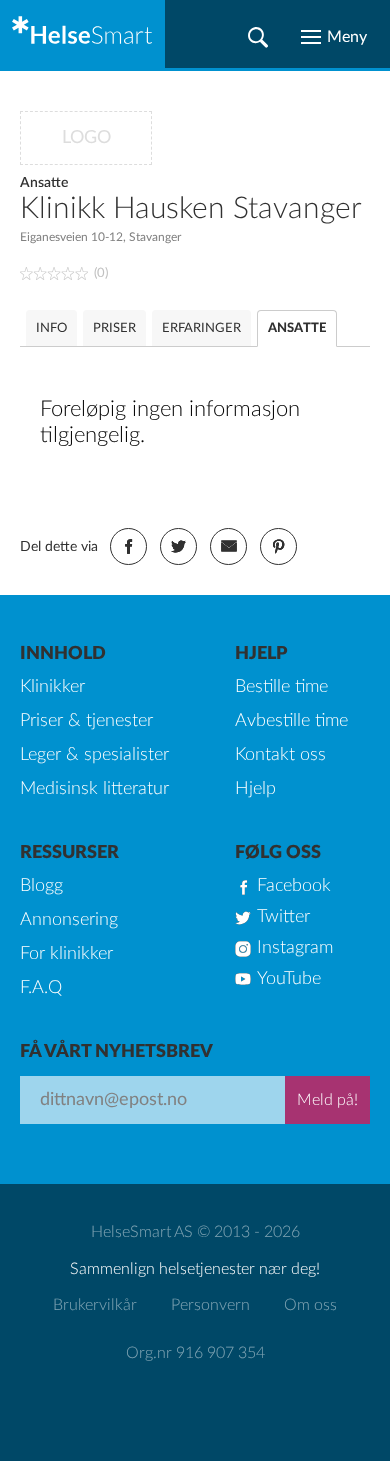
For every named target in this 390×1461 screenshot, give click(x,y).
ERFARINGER (201, 328)
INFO (51, 328)
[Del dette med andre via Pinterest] (278, 546)
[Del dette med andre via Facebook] (128, 546)
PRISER (114, 328)
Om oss (310, 1305)
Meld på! (327, 1100)
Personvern (210, 1305)
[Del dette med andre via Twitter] (178, 546)
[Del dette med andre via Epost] (228, 546)
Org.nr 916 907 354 (195, 1353)
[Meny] (334, 37)
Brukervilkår (95, 1305)
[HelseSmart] (82, 34)
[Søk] (258, 37)
